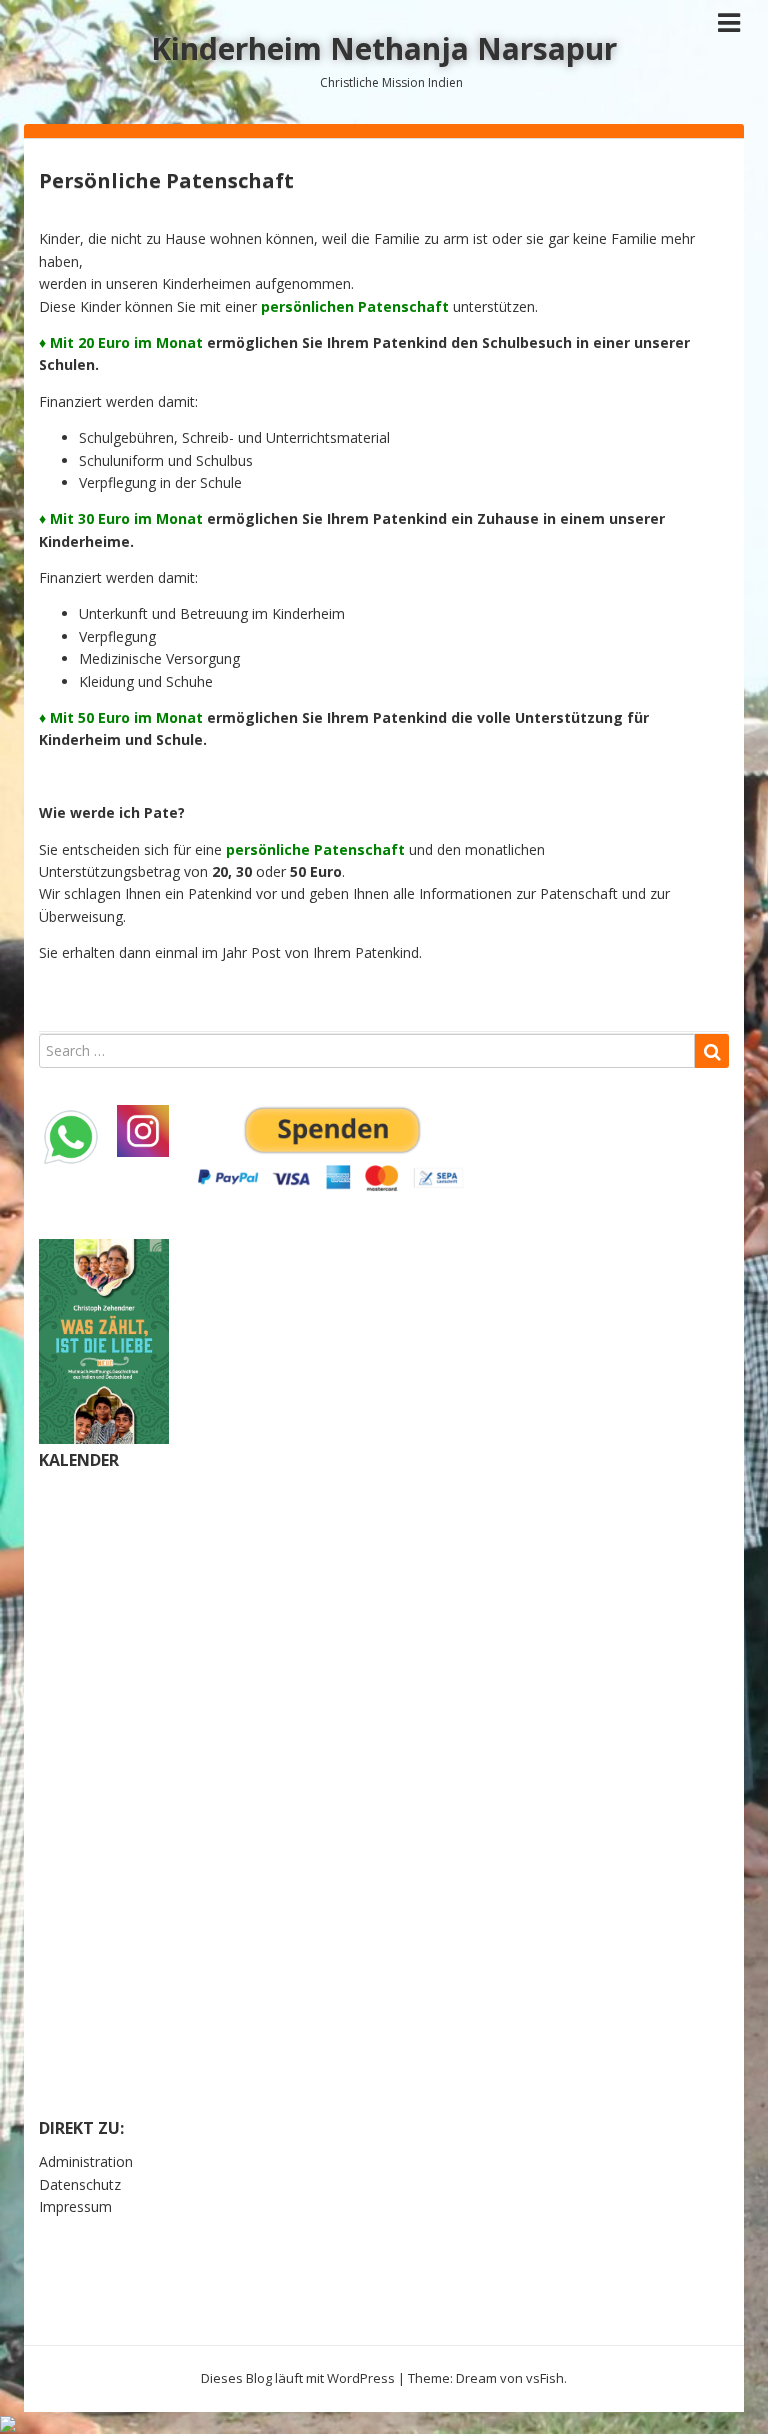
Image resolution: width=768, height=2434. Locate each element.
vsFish (545, 2378)
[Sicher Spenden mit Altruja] (8, 2422)
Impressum (75, 2206)
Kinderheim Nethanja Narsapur (384, 48)
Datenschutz (80, 2184)
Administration (86, 2161)
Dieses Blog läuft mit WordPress (298, 2378)
